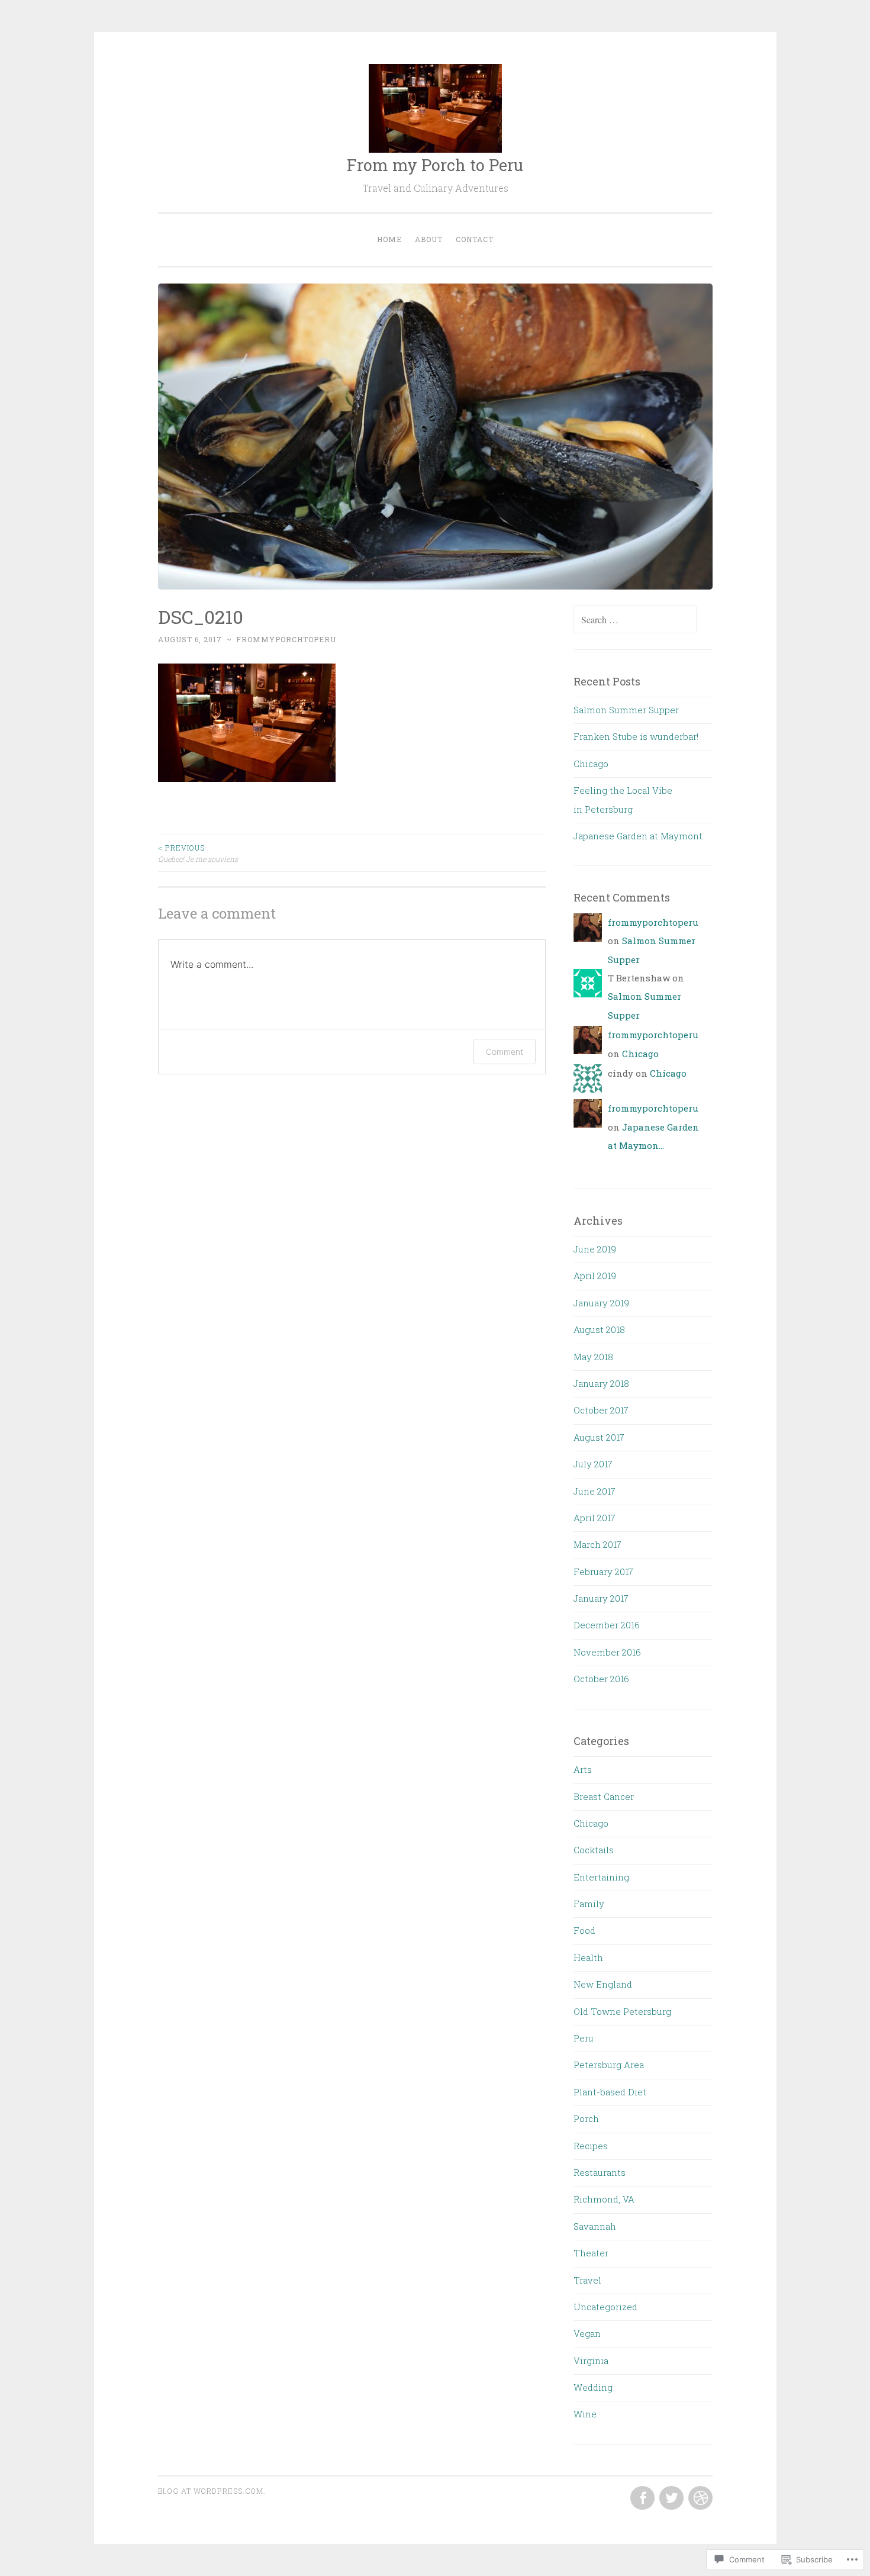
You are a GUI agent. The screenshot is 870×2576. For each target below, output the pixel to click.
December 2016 (607, 1625)
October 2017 (601, 1410)
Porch (586, 2118)
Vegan (587, 2333)
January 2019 (601, 1303)
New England (603, 1984)
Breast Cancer (604, 1796)
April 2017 (594, 1518)
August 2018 (599, 1329)
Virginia (591, 2361)
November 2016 (607, 1652)
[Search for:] (635, 620)
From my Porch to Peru (435, 165)
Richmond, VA (604, 2199)
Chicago (591, 764)
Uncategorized (605, 2307)
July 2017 (593, 1464)
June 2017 (594, 1491)
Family (589, 1904)
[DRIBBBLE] (699, 2498)
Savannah (595, 2226)
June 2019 (595, 1249)
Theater (591, 2253)
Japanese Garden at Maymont (638, 836)
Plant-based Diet (610, 2092)
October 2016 (601, 1679)
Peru (584, 2038)
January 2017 (601, 1598)
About (429, 239)
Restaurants (600, 2172)
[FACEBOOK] (641, 2498)
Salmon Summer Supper (626, 710)
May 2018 (593, 1357)
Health (588, 1957)
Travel (587, 2280)
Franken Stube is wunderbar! (636, 736)
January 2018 (601, 1383)
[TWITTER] (670, 2498)
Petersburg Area (609, 2065)
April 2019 (595, 1276)
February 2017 (603, 1572)
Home (389, 239)
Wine (585, 2414)
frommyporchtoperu (286, 639)
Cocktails (594, 1850)
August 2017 (599, 1437)
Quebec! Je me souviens (198, 853)
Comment (505, 1052)
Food (584, 1930)
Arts (583, 1769)
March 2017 (597, 1544)
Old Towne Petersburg (622, 2011)
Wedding (593, 2387)
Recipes (591, 2146)
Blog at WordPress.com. (212, 2491)
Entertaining (601, 1877)
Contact (475, 239)
